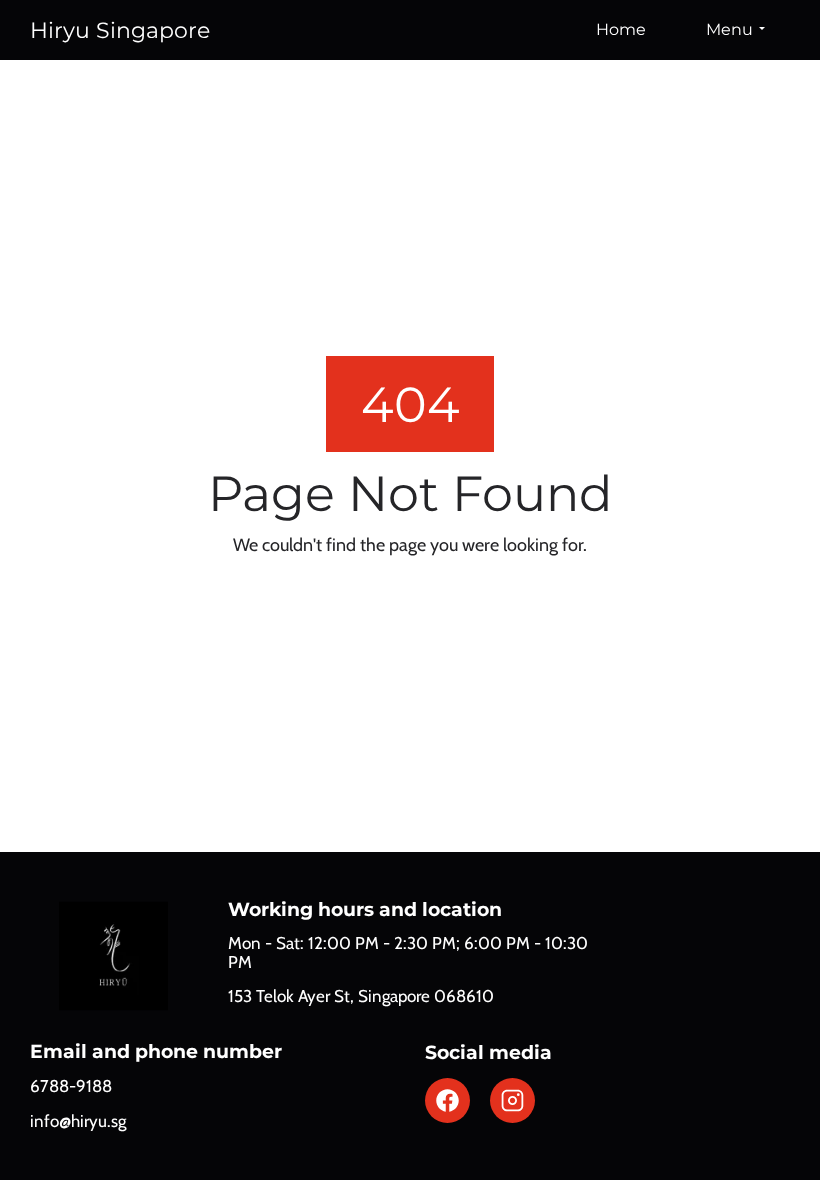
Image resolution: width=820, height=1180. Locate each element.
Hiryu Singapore (120, 30)
